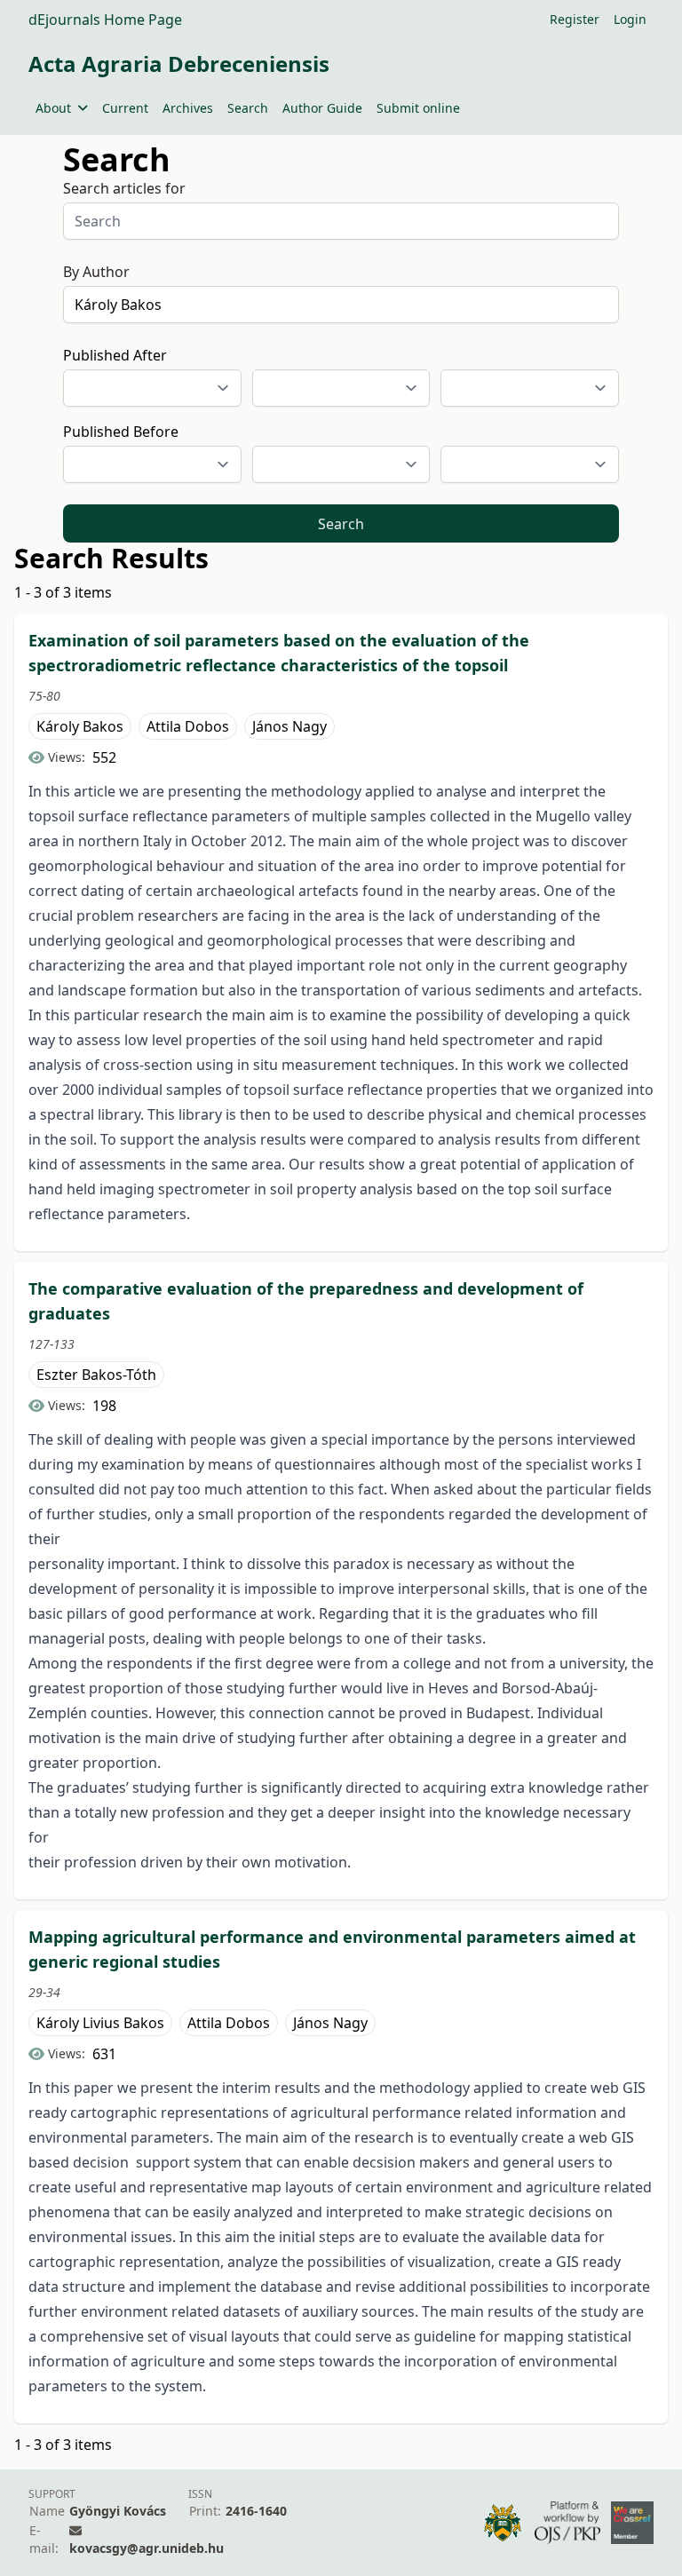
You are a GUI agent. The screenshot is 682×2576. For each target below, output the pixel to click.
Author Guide (322, 108)
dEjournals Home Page (105, 20)
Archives (188, 108)
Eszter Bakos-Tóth (96, 1375)
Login (630, 19)
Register (575, 19)
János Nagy (289, 726)
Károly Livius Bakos (100, 2023)
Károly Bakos (80, 726)
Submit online (418, 108)
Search (248, 108)
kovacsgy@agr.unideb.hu (147, 2548)
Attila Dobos (188, 726)
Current (125, 108)
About (53, 108)
